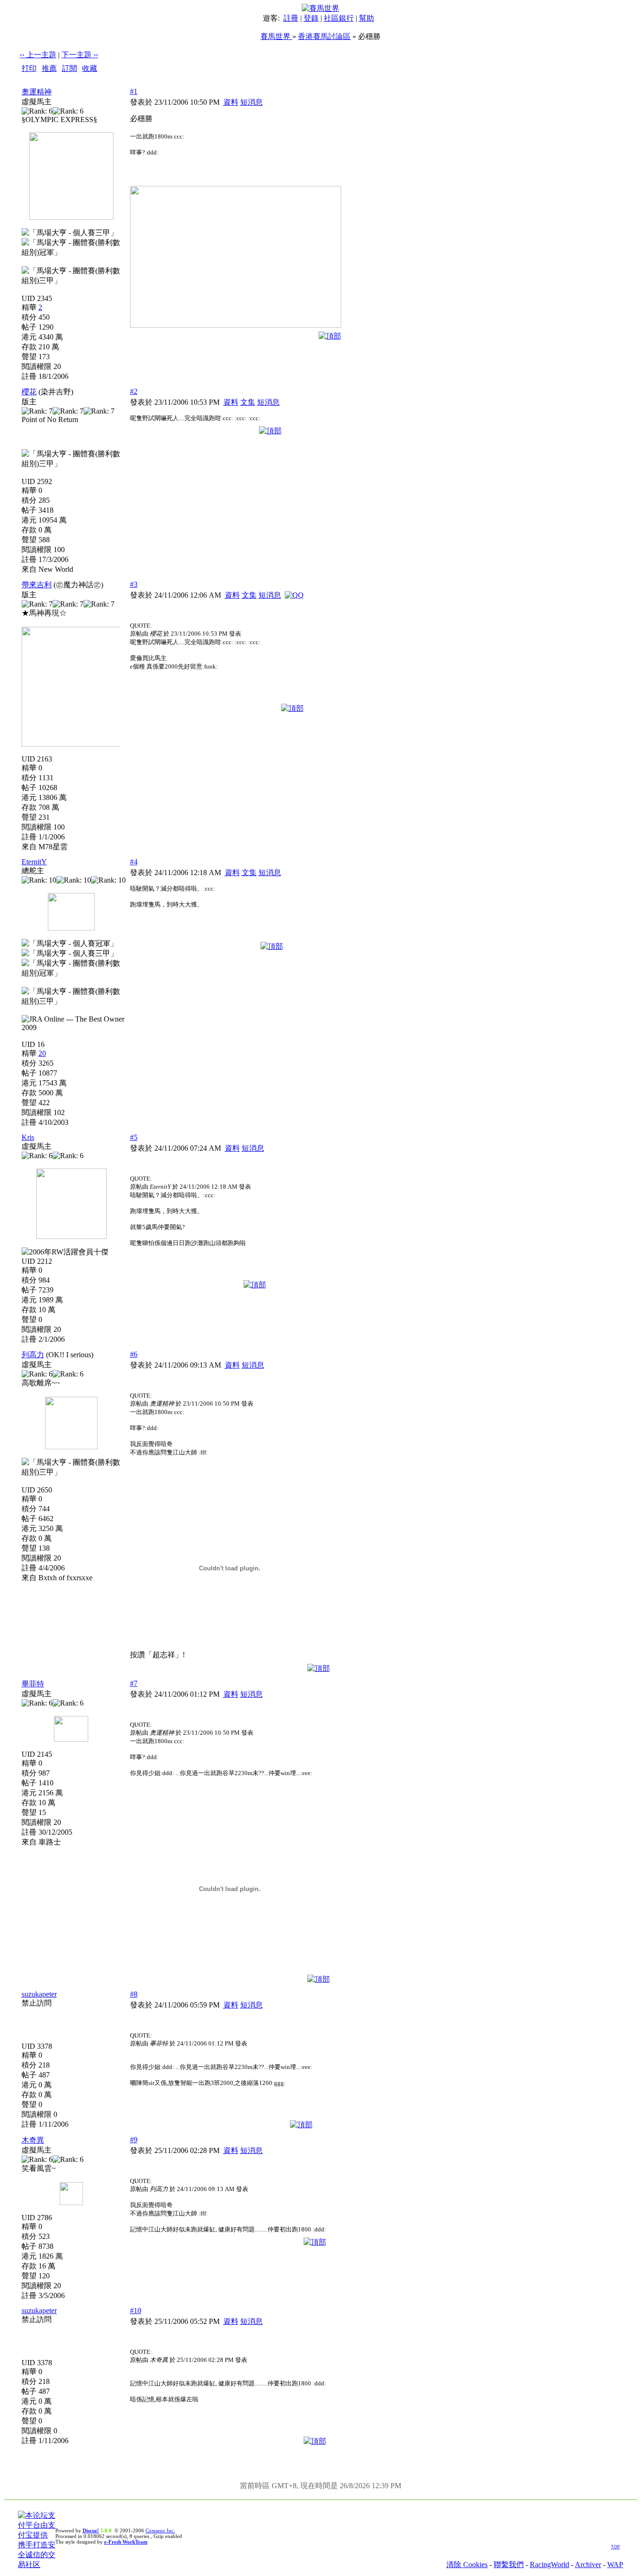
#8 (134, 1994)
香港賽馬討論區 (324, 36)
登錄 (311, 18)
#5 (134, 1137)
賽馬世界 (276, 36)
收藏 (90, 68)
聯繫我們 (509, 2564)
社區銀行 (339, 18)
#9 (134, 2140)
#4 (134, 862)
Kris (28, 1137)
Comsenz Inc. (160, 2530)
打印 (29, 68)
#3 (134, 584)
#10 (136, 2311)
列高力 (33, 1355)
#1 (134, 91)
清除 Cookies (467, 2564)
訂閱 (69, 68)
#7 (134, 1683)
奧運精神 (37, 92)
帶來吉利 (37, 585)
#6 (134, 1354)
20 (42, 1053)
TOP (615, 2547)
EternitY (34, 862)
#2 (134, 391)
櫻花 (29, 392)
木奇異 (33, 2140)
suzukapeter (39, 1994)
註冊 (291, 18)
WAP (615, 2564)
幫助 (366, 18)
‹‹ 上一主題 (38, 55)
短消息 (252, 102)
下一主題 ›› (80, 55)
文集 (248, 402)
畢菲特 (33, 1684)
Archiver (588, 2564)
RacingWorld (549, 2564)
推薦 (49, 68)
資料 (231, 102)
